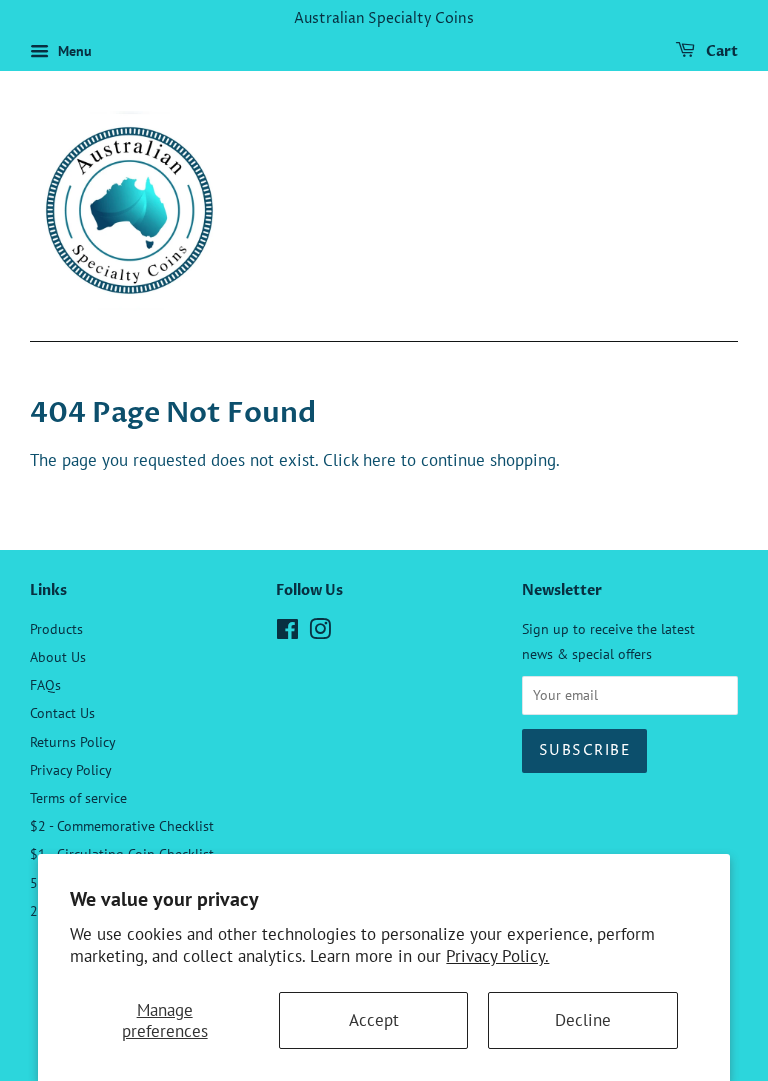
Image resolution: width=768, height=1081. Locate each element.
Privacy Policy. (497, 956)
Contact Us (62, 712)
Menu (73, 51)
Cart (720, 51)
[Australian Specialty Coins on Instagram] (320, 632)
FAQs (45, 684)
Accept (374, 1020)
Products (56, 628)
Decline (583, 1020)
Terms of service (78, 797)
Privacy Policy (71, 769)
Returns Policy (73, 741)
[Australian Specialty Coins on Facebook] (287, 632)
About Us (58, 656)
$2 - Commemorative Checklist (122, 825)
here (379, 460)
